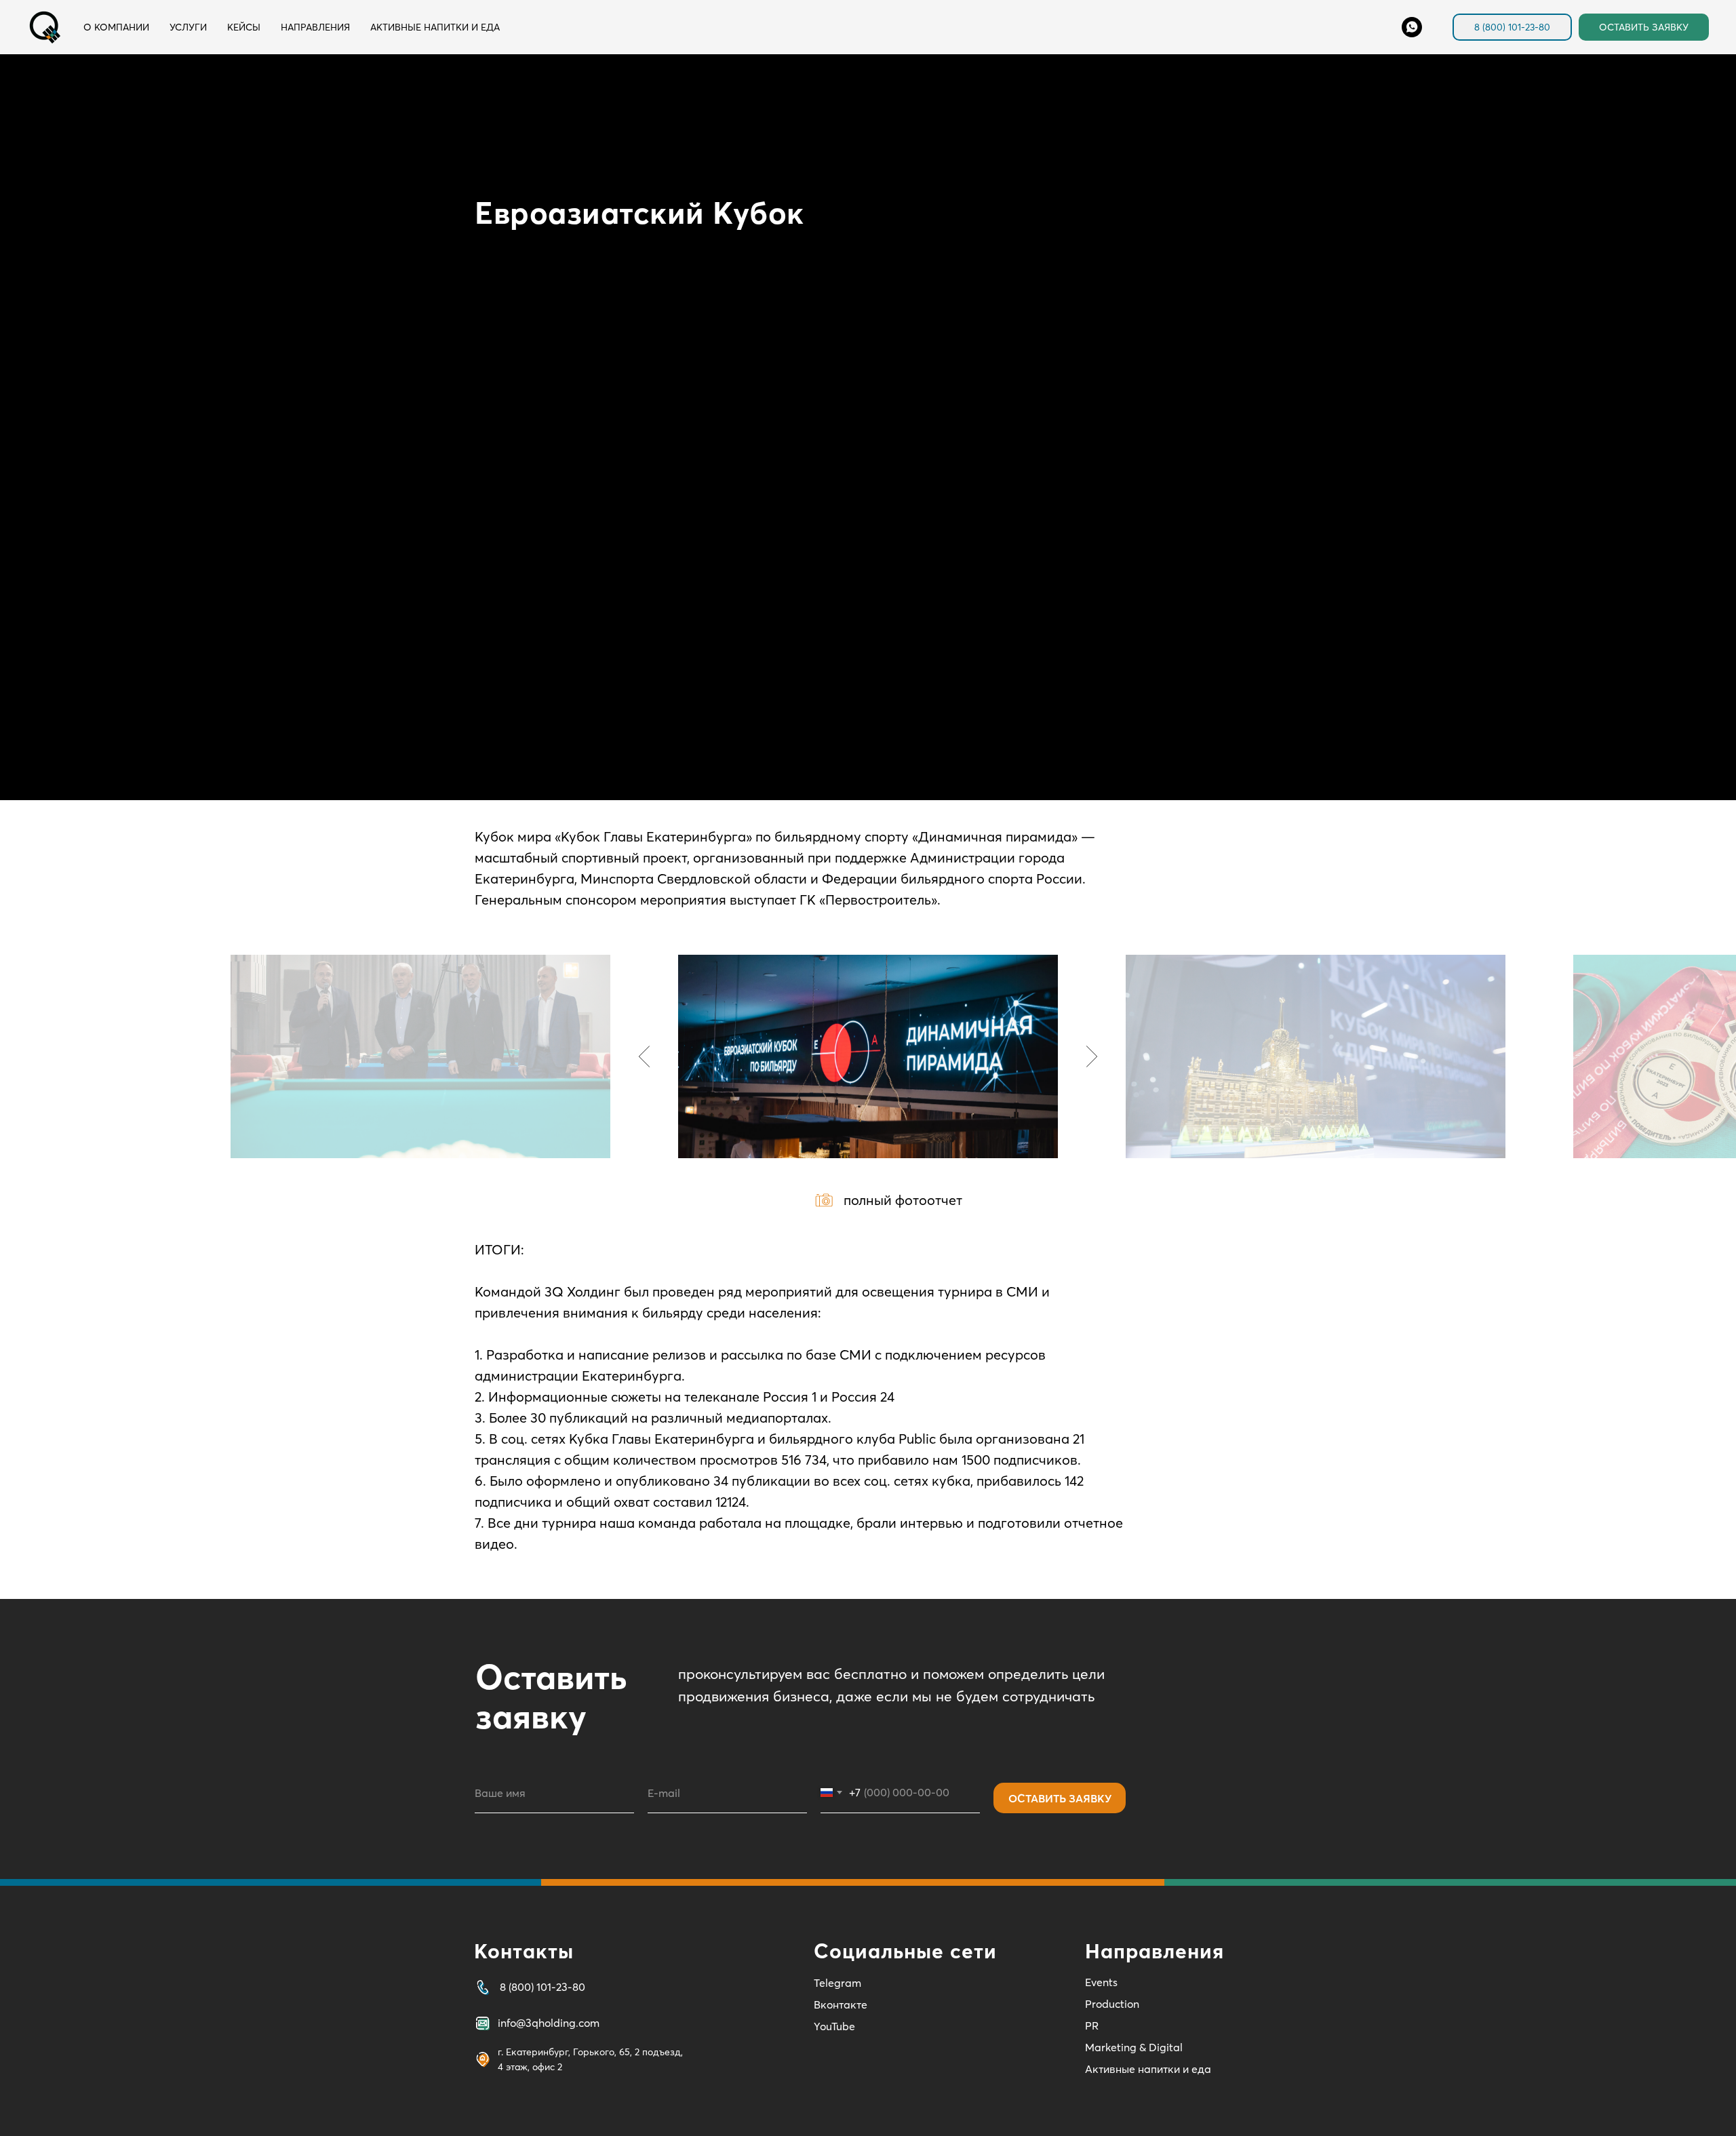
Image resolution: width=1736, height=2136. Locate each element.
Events (1101, 1982)
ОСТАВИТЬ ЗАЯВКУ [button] (1644, 27)
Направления (315, 27)
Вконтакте (841, 2004)
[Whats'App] (1412, 27)
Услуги (188, 27)
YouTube (834, 2026)
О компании (116, 27)
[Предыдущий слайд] (645, 1056)
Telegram (837, 1983)
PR (1092, 2025)
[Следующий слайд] (1092, 1056)
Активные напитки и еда (435, 27)
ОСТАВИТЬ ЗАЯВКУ (1060, 1798)
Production (1112, 2004)
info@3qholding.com (549, 2023)
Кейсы (244, 27)
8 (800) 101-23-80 (1512, 27)
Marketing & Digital (1134, 2047)
